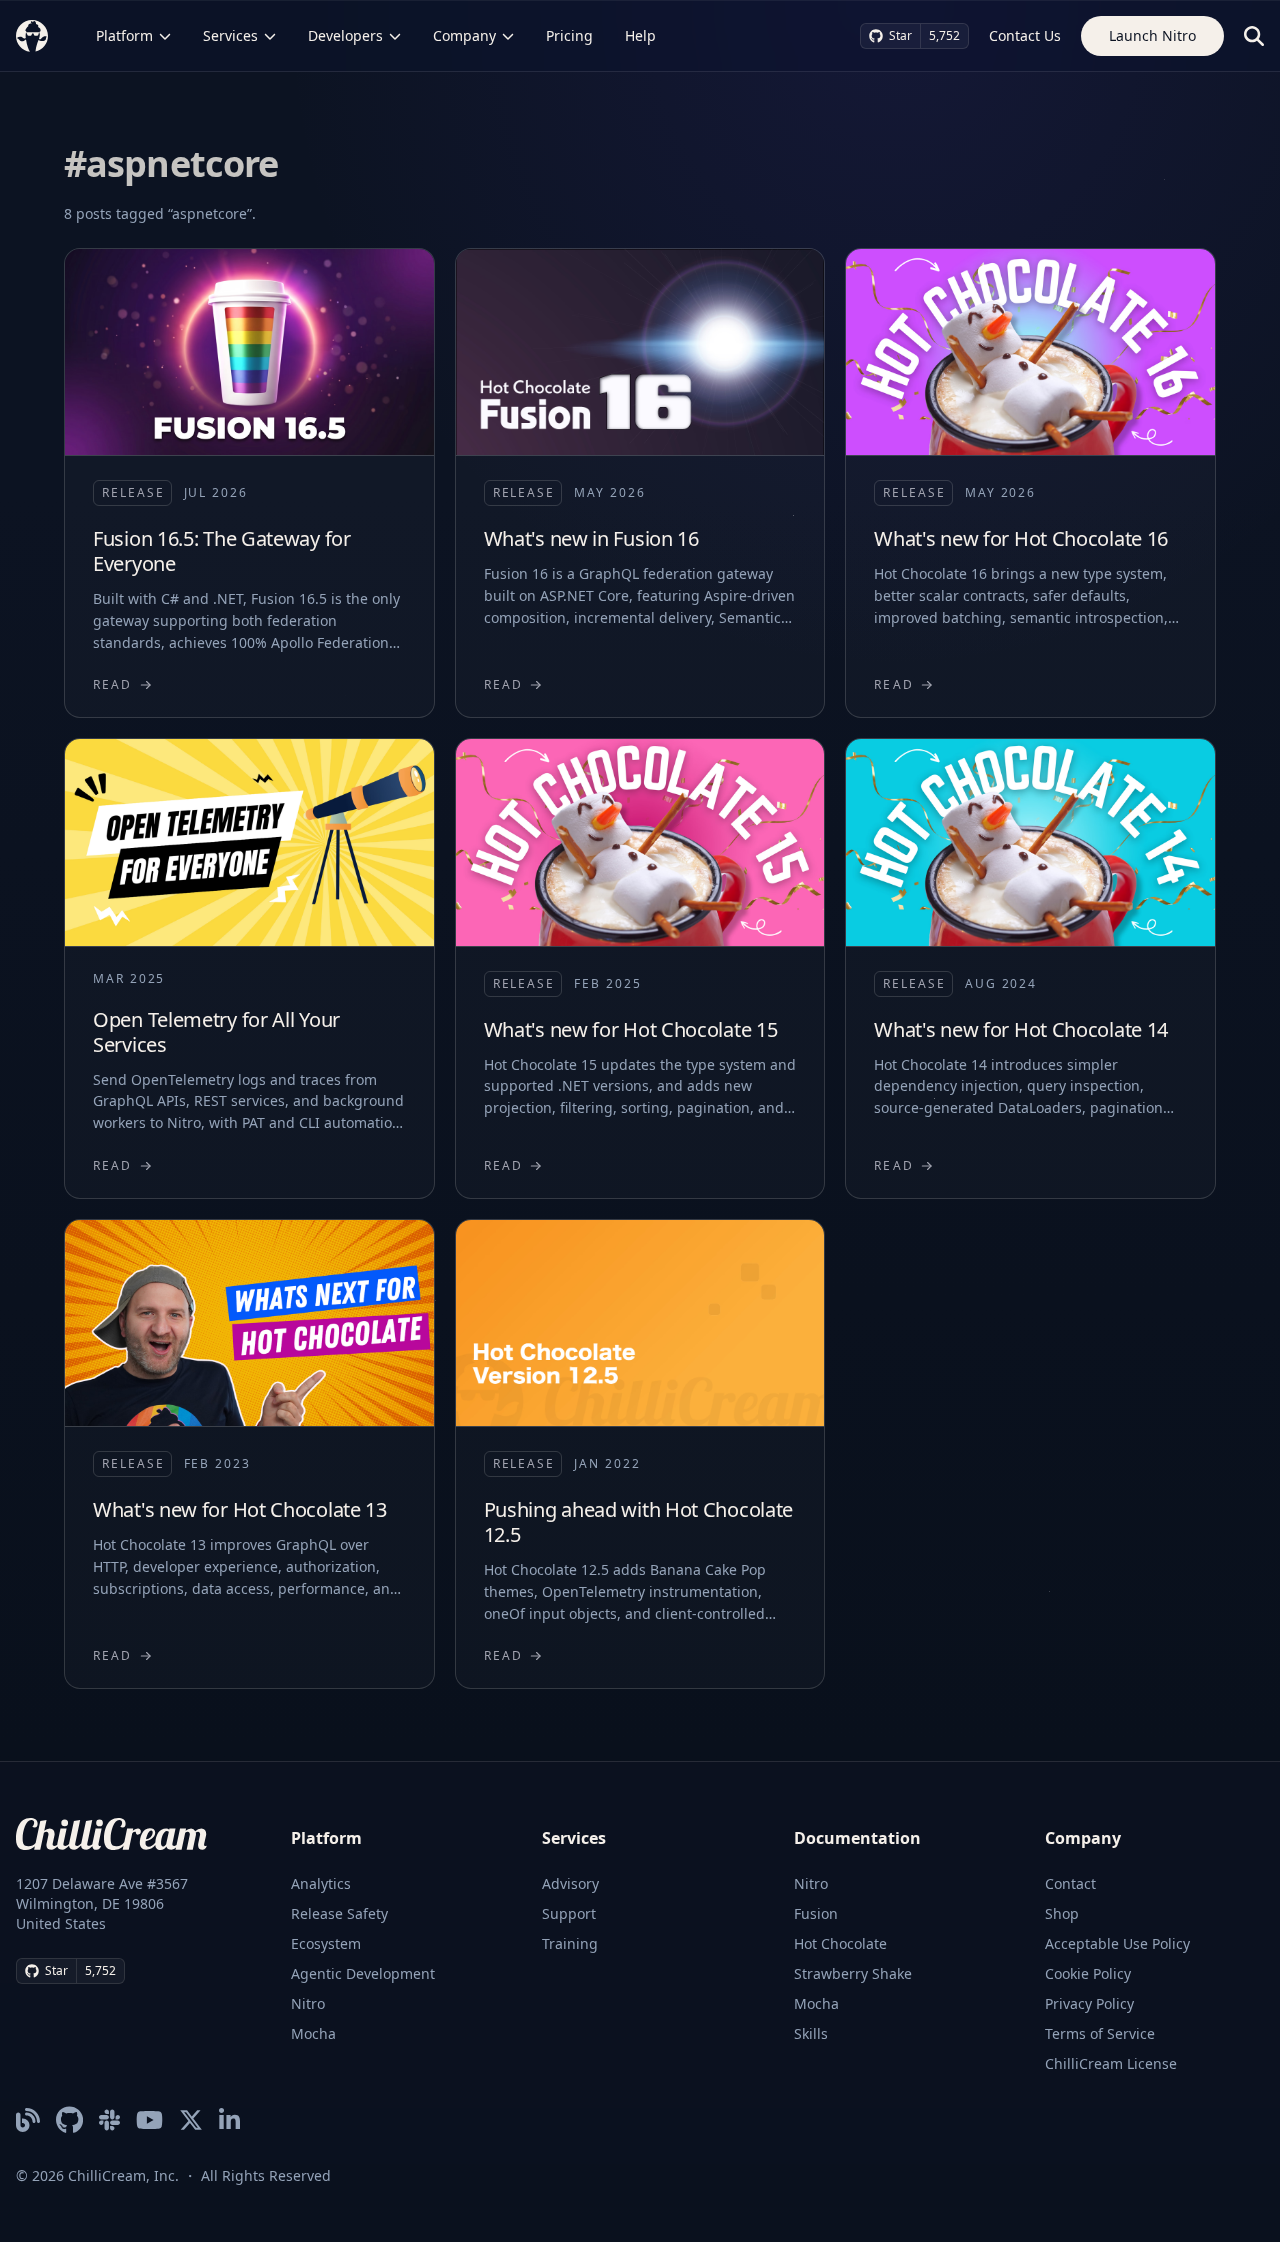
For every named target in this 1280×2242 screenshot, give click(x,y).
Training (570, 1943)
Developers (345, 35)
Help (640, 35)
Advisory (570, 1883)
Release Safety (339, 1913)
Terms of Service (1100, 2033)
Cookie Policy (1088, 1973)
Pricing (569, 35)
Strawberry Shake (853, 1973)
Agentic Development (363, 1973)
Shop (1062, 1913)
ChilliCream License (1111, 2063)
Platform (124, 35)
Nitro (308, 2003)
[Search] (1254, 36)
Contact (1070, 1883)
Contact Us (1025, 35)
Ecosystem (326, 1943)
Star (900, 35)
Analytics (321, 1883)
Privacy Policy (1089, 2003)
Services (230, 35)
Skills (811, 2033)
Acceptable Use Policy (1117, 1943)
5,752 (944, 35)
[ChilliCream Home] (32, 35)
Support (569, 1913)
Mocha (313, 2033)
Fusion (816, 1913)
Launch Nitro (1152, 35)
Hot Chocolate (840, 1943)
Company (464, 35)
